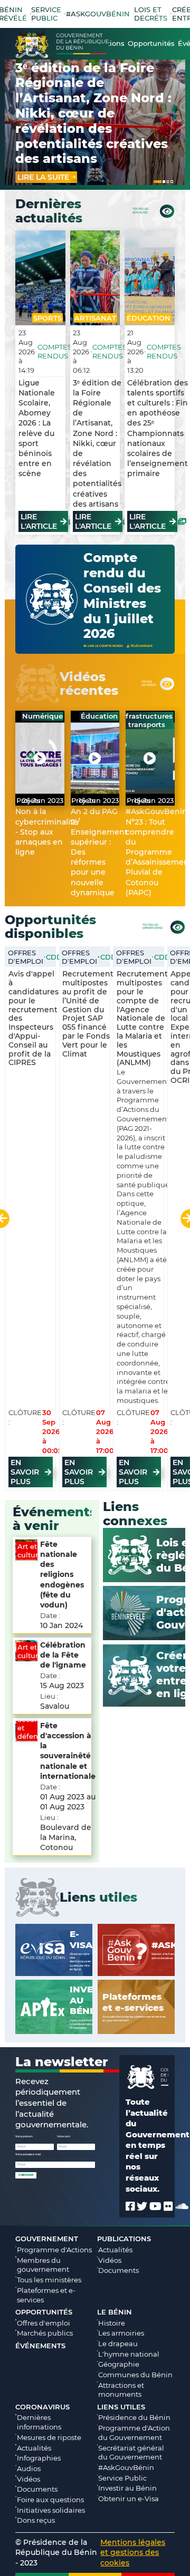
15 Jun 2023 (154, 800)
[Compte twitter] (142, 2206)
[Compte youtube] (155, 2206)
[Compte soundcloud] (182, 2206)
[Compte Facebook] (130, 2206)
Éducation (149, 318)
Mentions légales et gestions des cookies (133, 2552)
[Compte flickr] (168, 2206)
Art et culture (30, 1551)
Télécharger (141, 646)
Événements (40, 2346)
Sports (47, 318)
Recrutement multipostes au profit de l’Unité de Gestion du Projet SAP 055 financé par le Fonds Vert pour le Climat (88, 1014)
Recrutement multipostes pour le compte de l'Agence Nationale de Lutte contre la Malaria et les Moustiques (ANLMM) (142, 1018)
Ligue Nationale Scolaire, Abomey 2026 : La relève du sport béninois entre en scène (37, 428)
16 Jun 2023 (99, 800)
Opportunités (44, 2312)
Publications (124, 2239)
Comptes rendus (55, 352)
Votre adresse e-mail (28, 2154)
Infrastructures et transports (146, 720)
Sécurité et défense (32, 1728)
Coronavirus (42, 2407)
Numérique (42, 716)
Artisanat (95, 318)
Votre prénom (24, 2137)
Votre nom (64, 2137)
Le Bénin (115, 2312)
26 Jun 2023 (43, 800)
